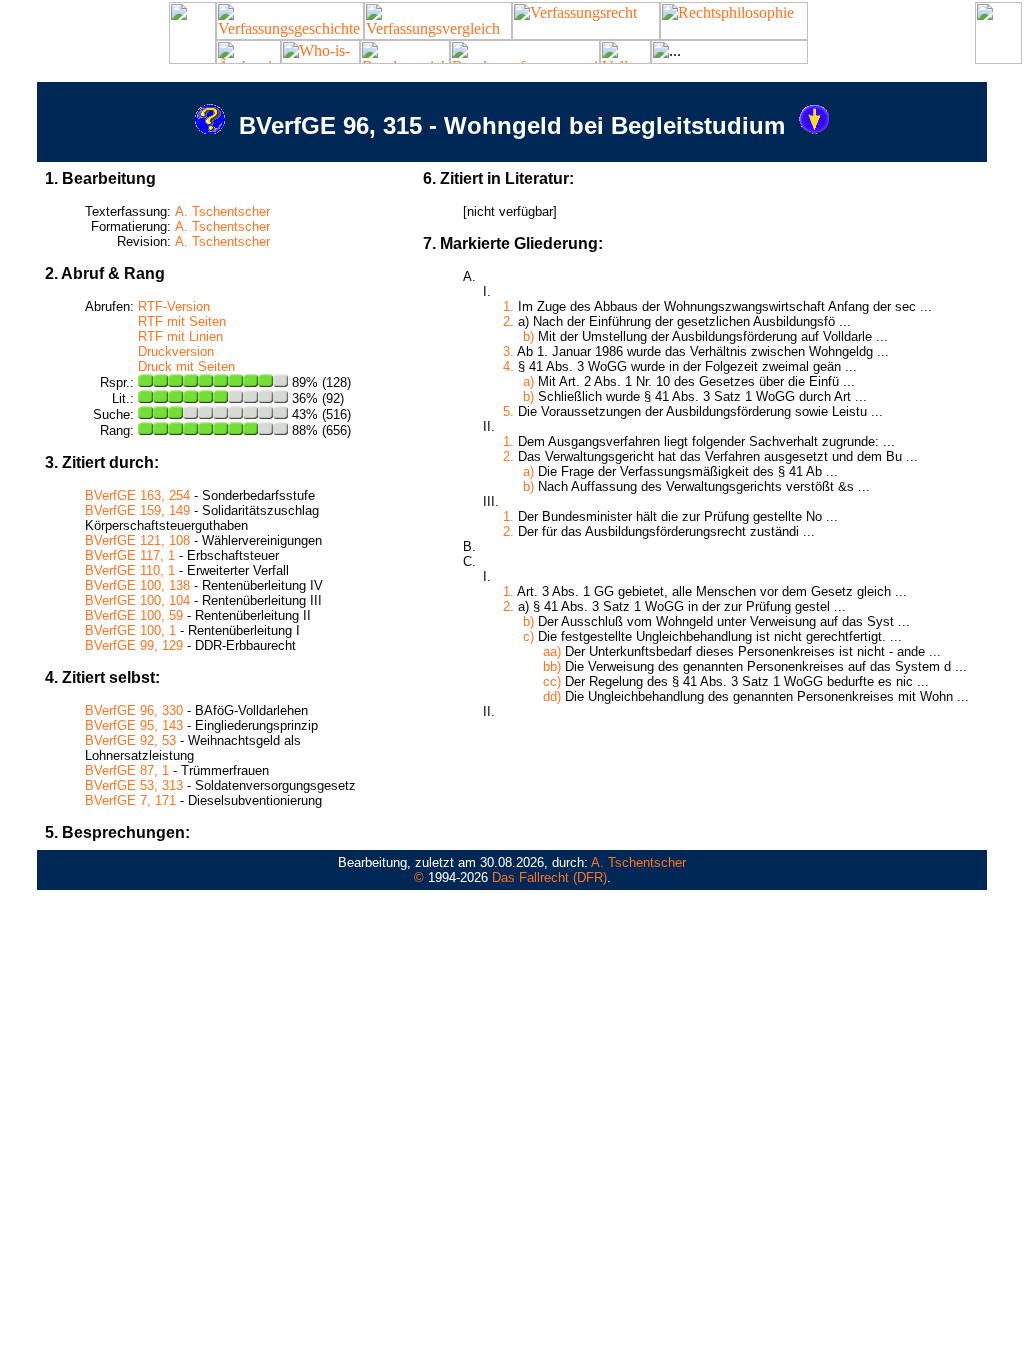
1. (508, 306)
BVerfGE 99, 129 (134, 645)
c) (528, 636)
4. (508, 366)
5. (508, 411)
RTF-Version (174, 306)
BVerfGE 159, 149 (137, 510)
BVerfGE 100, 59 (134, 615)
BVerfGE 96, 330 (134, 710)
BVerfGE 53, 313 (134, 785)
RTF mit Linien (180, 336)
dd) (552, 696)
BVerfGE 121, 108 (137, 540)
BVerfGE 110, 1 (130, 570)
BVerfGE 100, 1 (130, 630)
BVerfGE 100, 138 (137, 585)
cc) (552, 681)
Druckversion (176, 351)
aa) (552, 651)
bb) (552, 666)
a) (528, 381)
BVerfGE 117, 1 (130, 555)
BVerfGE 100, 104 (137, 600)
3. (508, 351)
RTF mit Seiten (182, 321)
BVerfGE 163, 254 (137, 495)
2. (508, 321)
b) (528, 336)
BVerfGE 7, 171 (130, 800)
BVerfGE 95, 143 (134, 725)
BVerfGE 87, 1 (127, 770)
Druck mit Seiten (186, 366)
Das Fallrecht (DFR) (549, 877)
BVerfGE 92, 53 (130, 740)
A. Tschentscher (222, 211)
